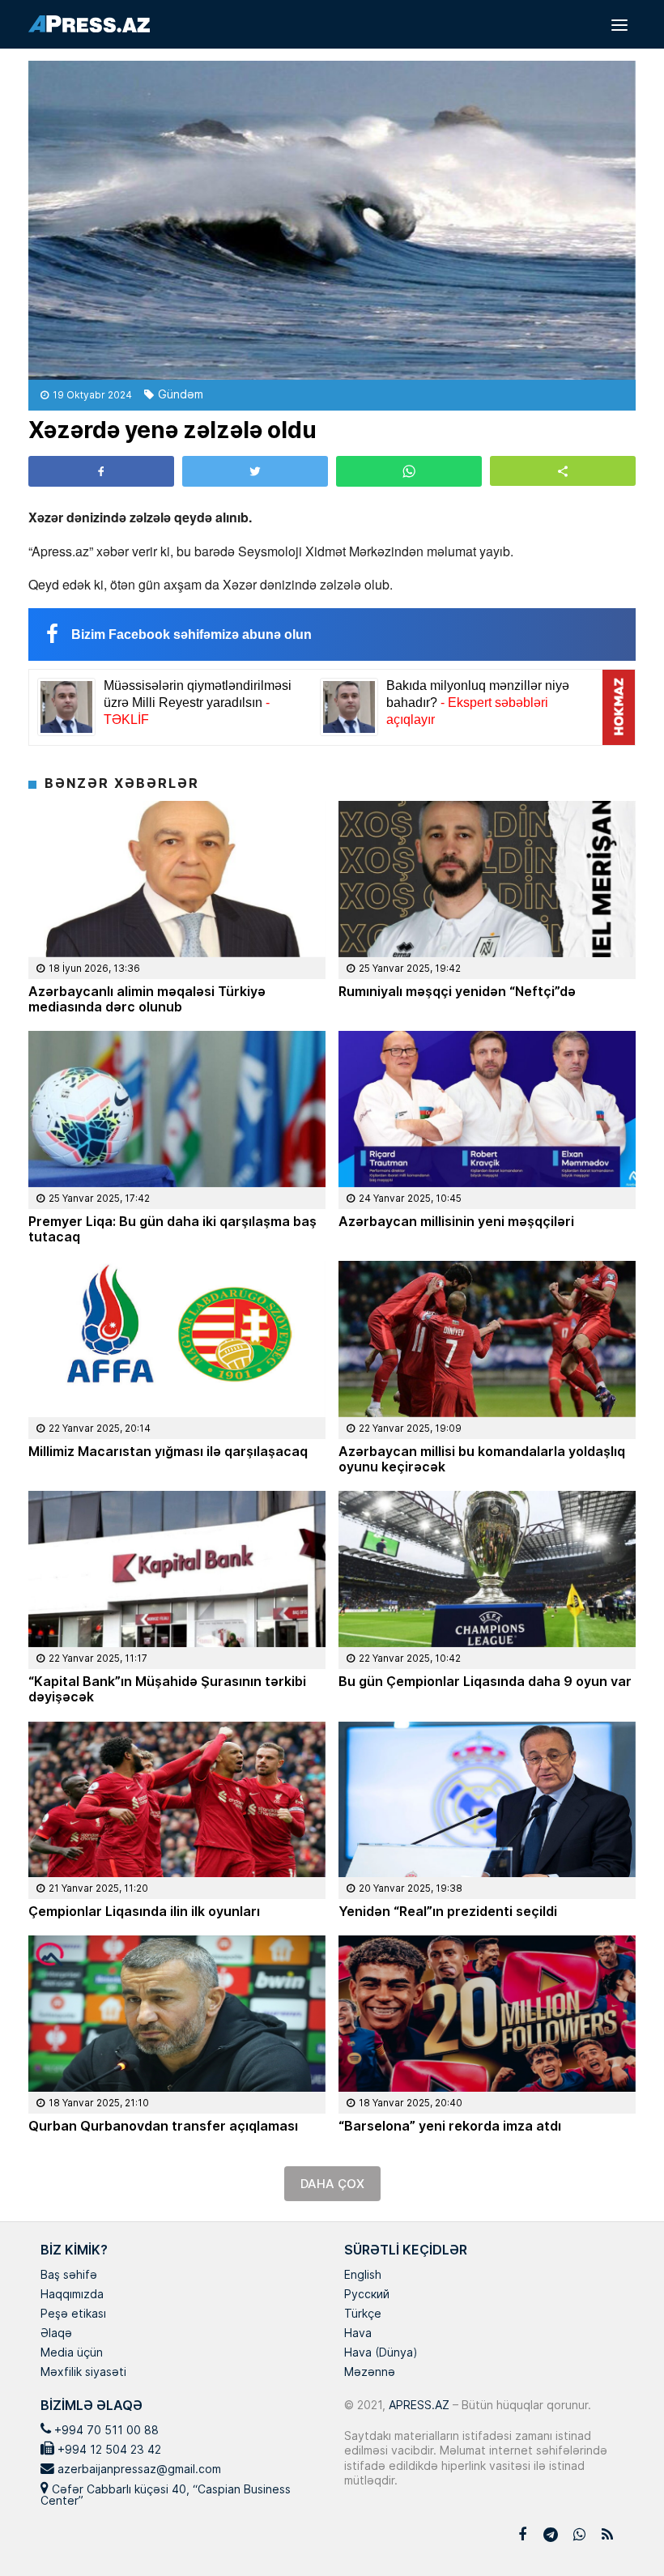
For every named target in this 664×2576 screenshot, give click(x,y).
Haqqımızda (72, 2295)
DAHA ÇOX (332, 2184)
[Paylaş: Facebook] (101, 471)
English (363, 2276)
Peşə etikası (73, 2314)
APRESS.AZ (417, 2405)
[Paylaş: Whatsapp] (409, 471)
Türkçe (363, 2314)
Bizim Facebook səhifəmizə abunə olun (192, 634)
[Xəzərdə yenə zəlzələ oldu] (332, 220)
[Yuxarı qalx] (619, 2531)
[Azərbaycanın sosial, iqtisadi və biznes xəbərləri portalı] (89, 24)
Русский (367, 2295)
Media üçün (72, 2353)
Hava (358, 2334)
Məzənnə (370, 2373)
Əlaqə (56, 2334)
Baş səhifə (69, 2276)
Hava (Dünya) (381, 2353)
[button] (563, 471)
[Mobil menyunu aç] (619, 24)
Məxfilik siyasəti (83, 2373)
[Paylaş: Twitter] (255, 471)
